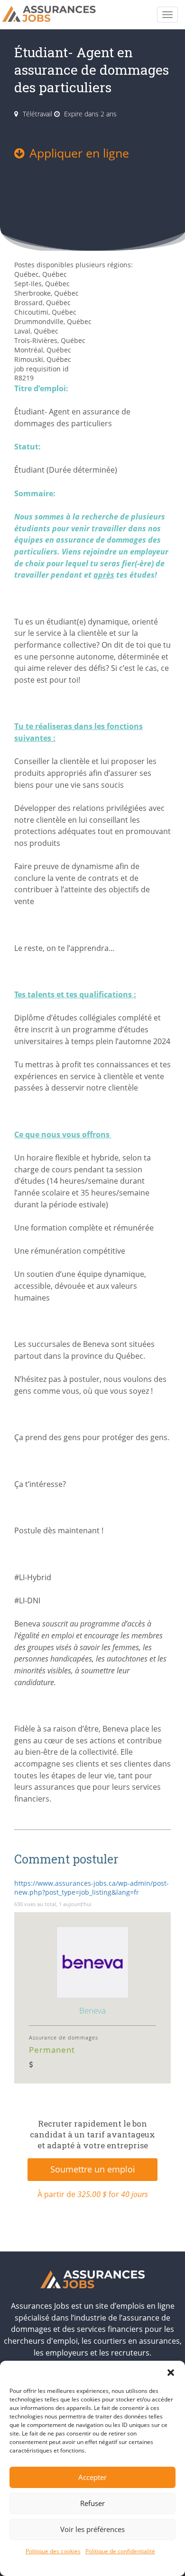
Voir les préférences (92, 2529)
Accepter (92, 2477)
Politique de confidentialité (120, 2551)
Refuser (92, 2503)
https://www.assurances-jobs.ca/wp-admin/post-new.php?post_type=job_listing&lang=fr (92, 1888)
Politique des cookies (53, 2551)
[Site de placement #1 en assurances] (55, 15)
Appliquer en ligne (79, 153)
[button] (171, 2373)
